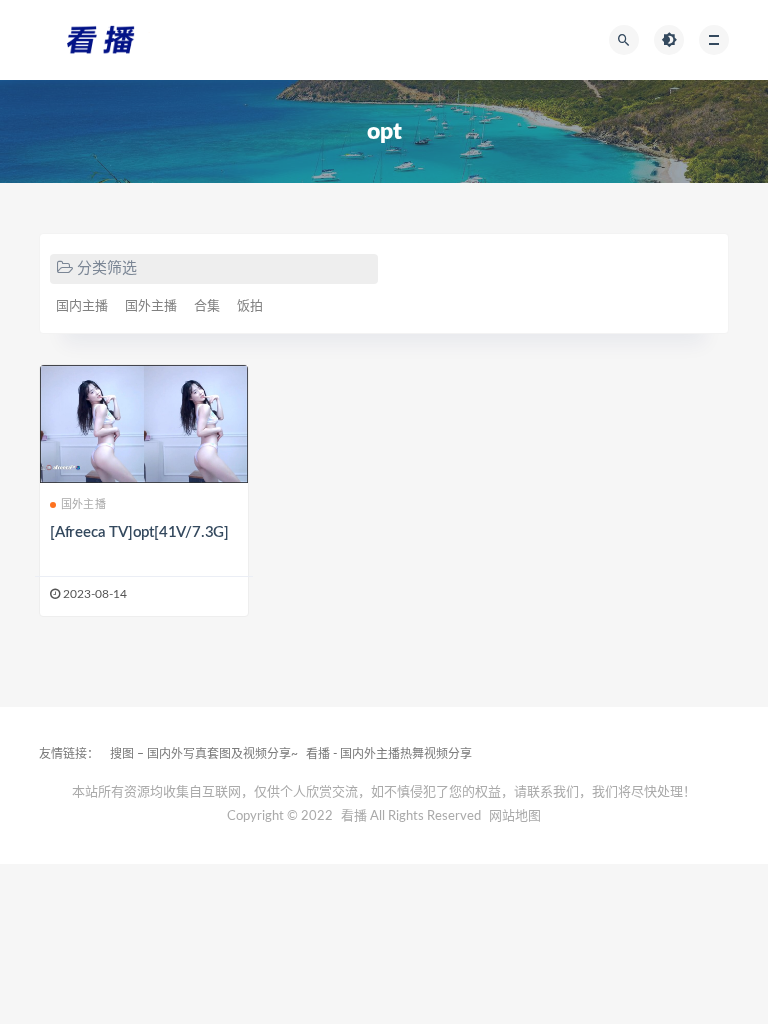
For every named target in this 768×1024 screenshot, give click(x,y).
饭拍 (250, 306)
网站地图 (515, 816)
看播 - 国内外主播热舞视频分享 (389, 754)
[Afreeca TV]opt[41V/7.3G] (139, 532)
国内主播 (82, 306)
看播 (354, 816)
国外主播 (151, 306)
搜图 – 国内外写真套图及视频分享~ (204, 754)
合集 (207, 306)
